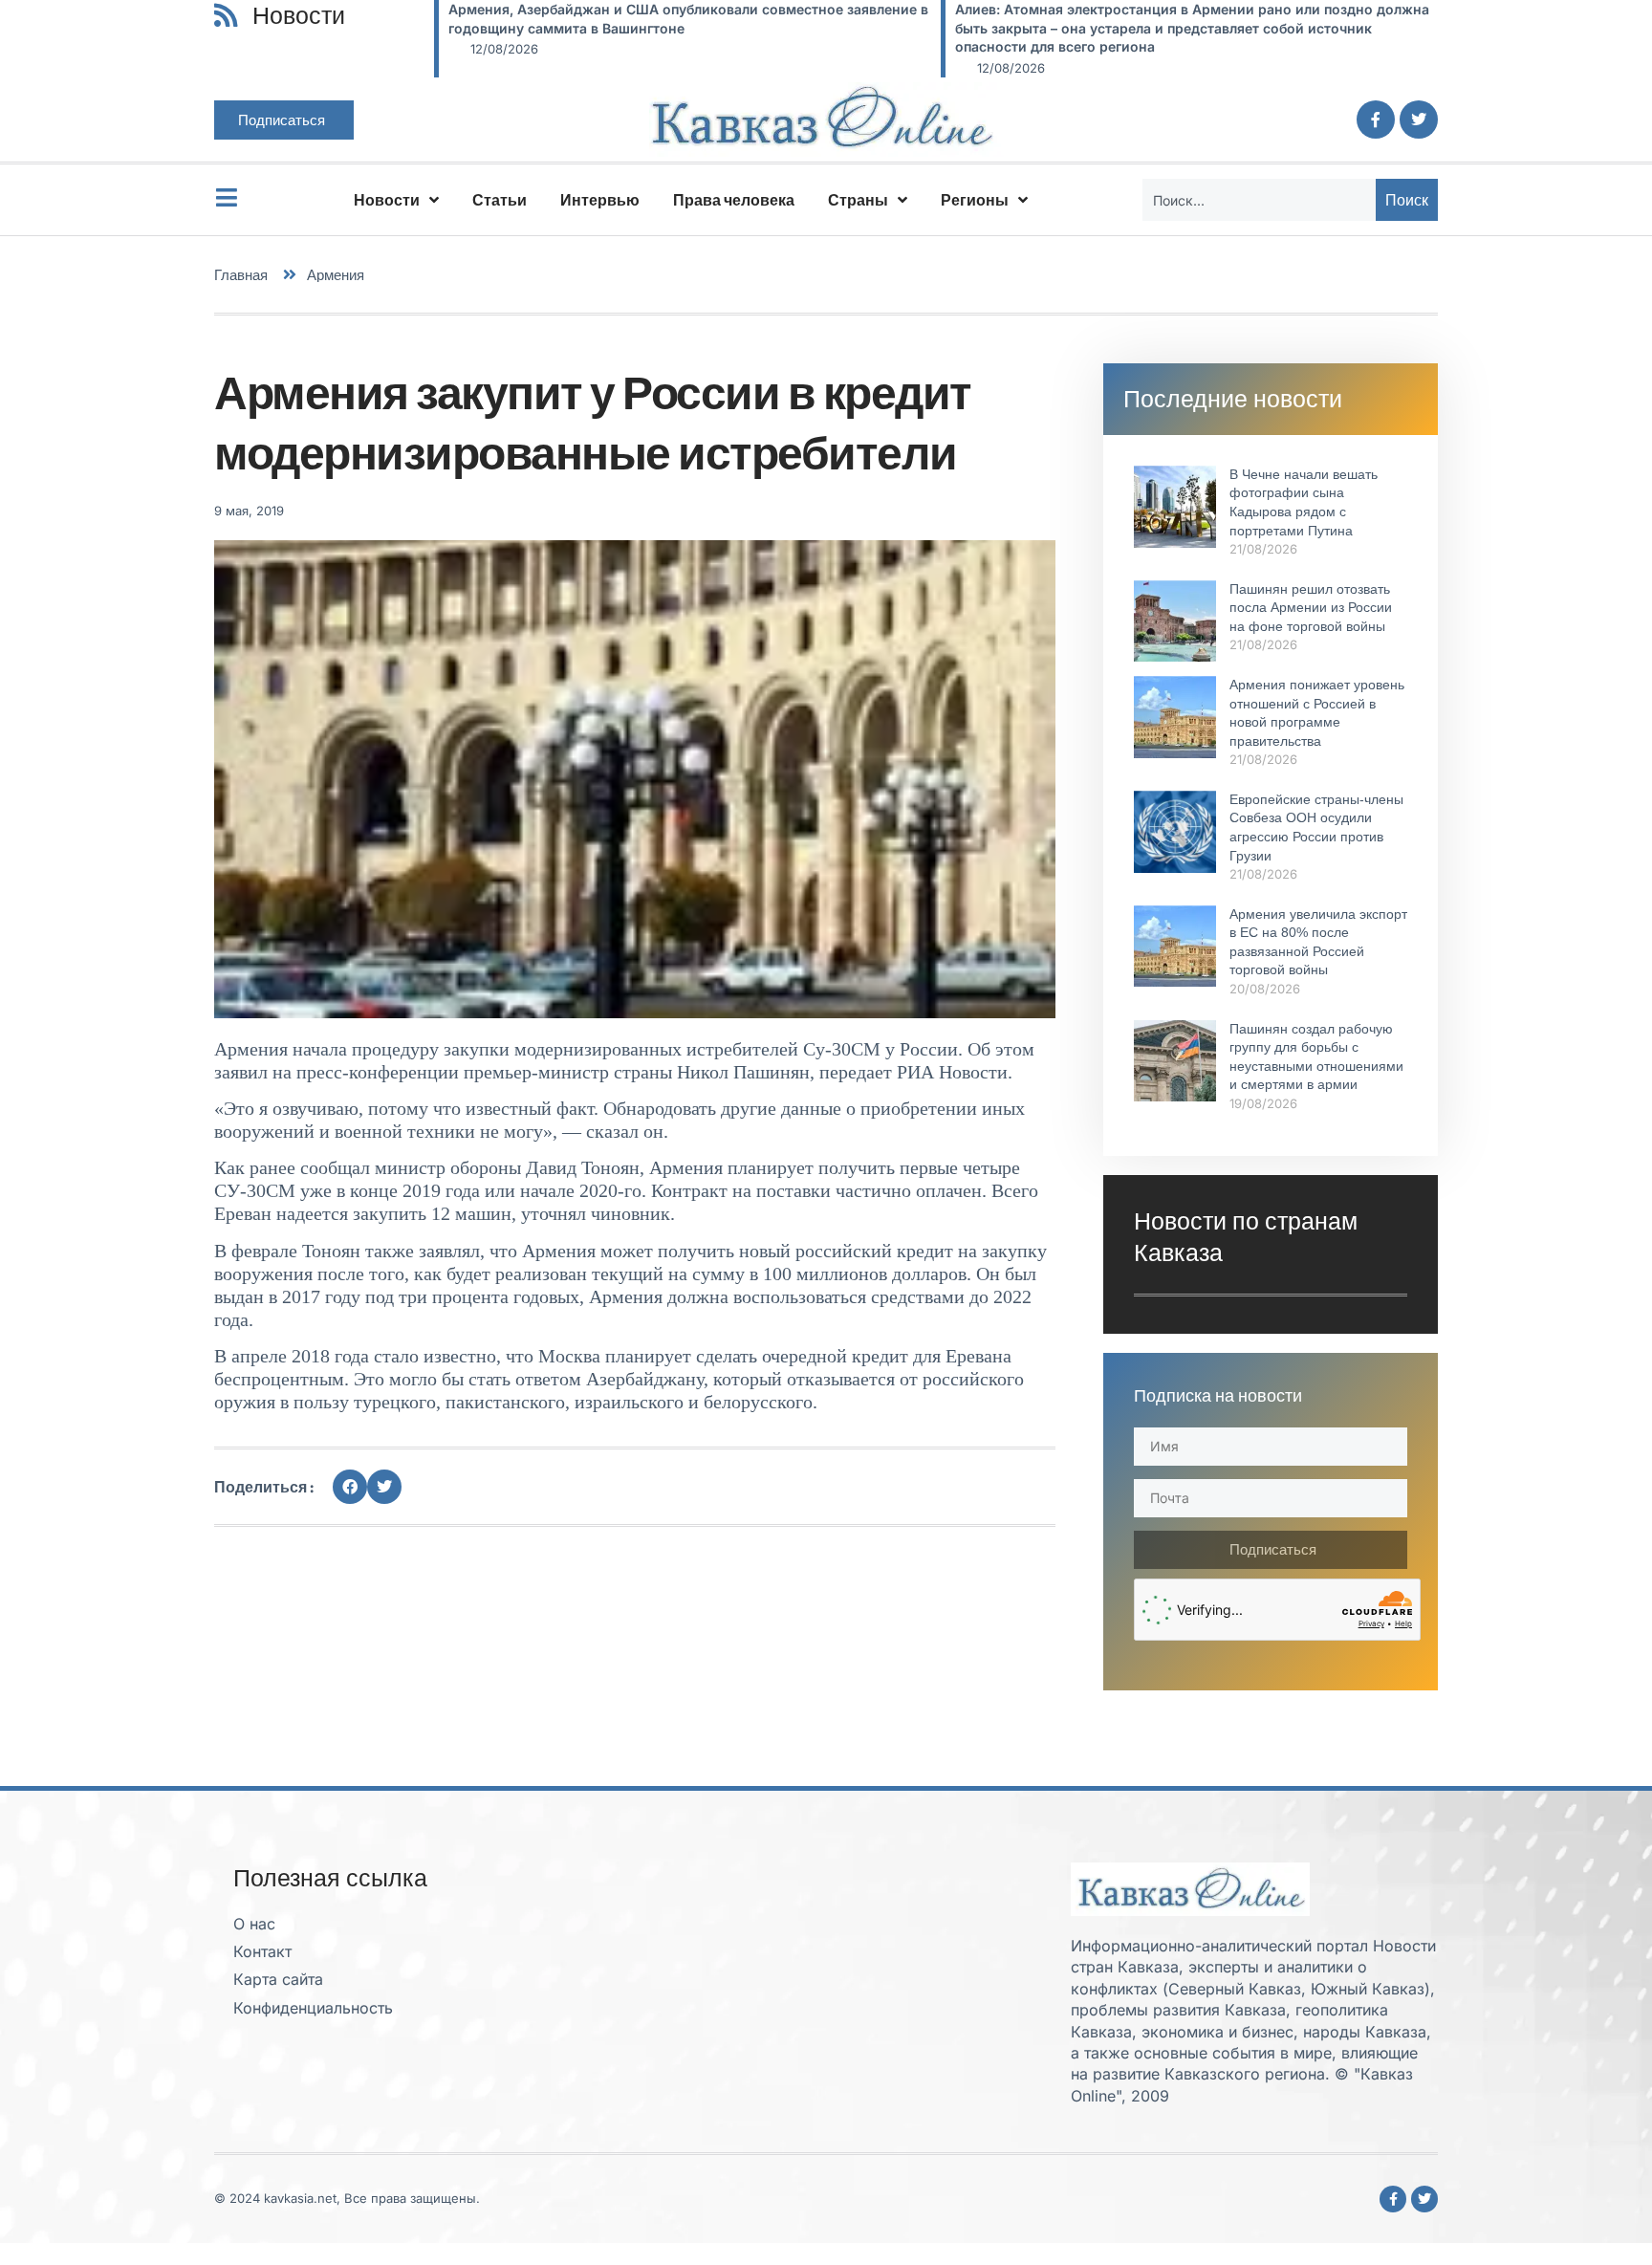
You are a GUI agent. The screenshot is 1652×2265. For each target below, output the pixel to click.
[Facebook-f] (1376, 120)
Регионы (975, 200)
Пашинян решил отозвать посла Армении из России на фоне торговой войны (1311, 608)
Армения (336, 275)
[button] (350, 1487)
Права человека (734, 200)
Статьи (500, 200)
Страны (858, 200)
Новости (387, 200)
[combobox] (1259, 200)
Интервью (600, 200)
